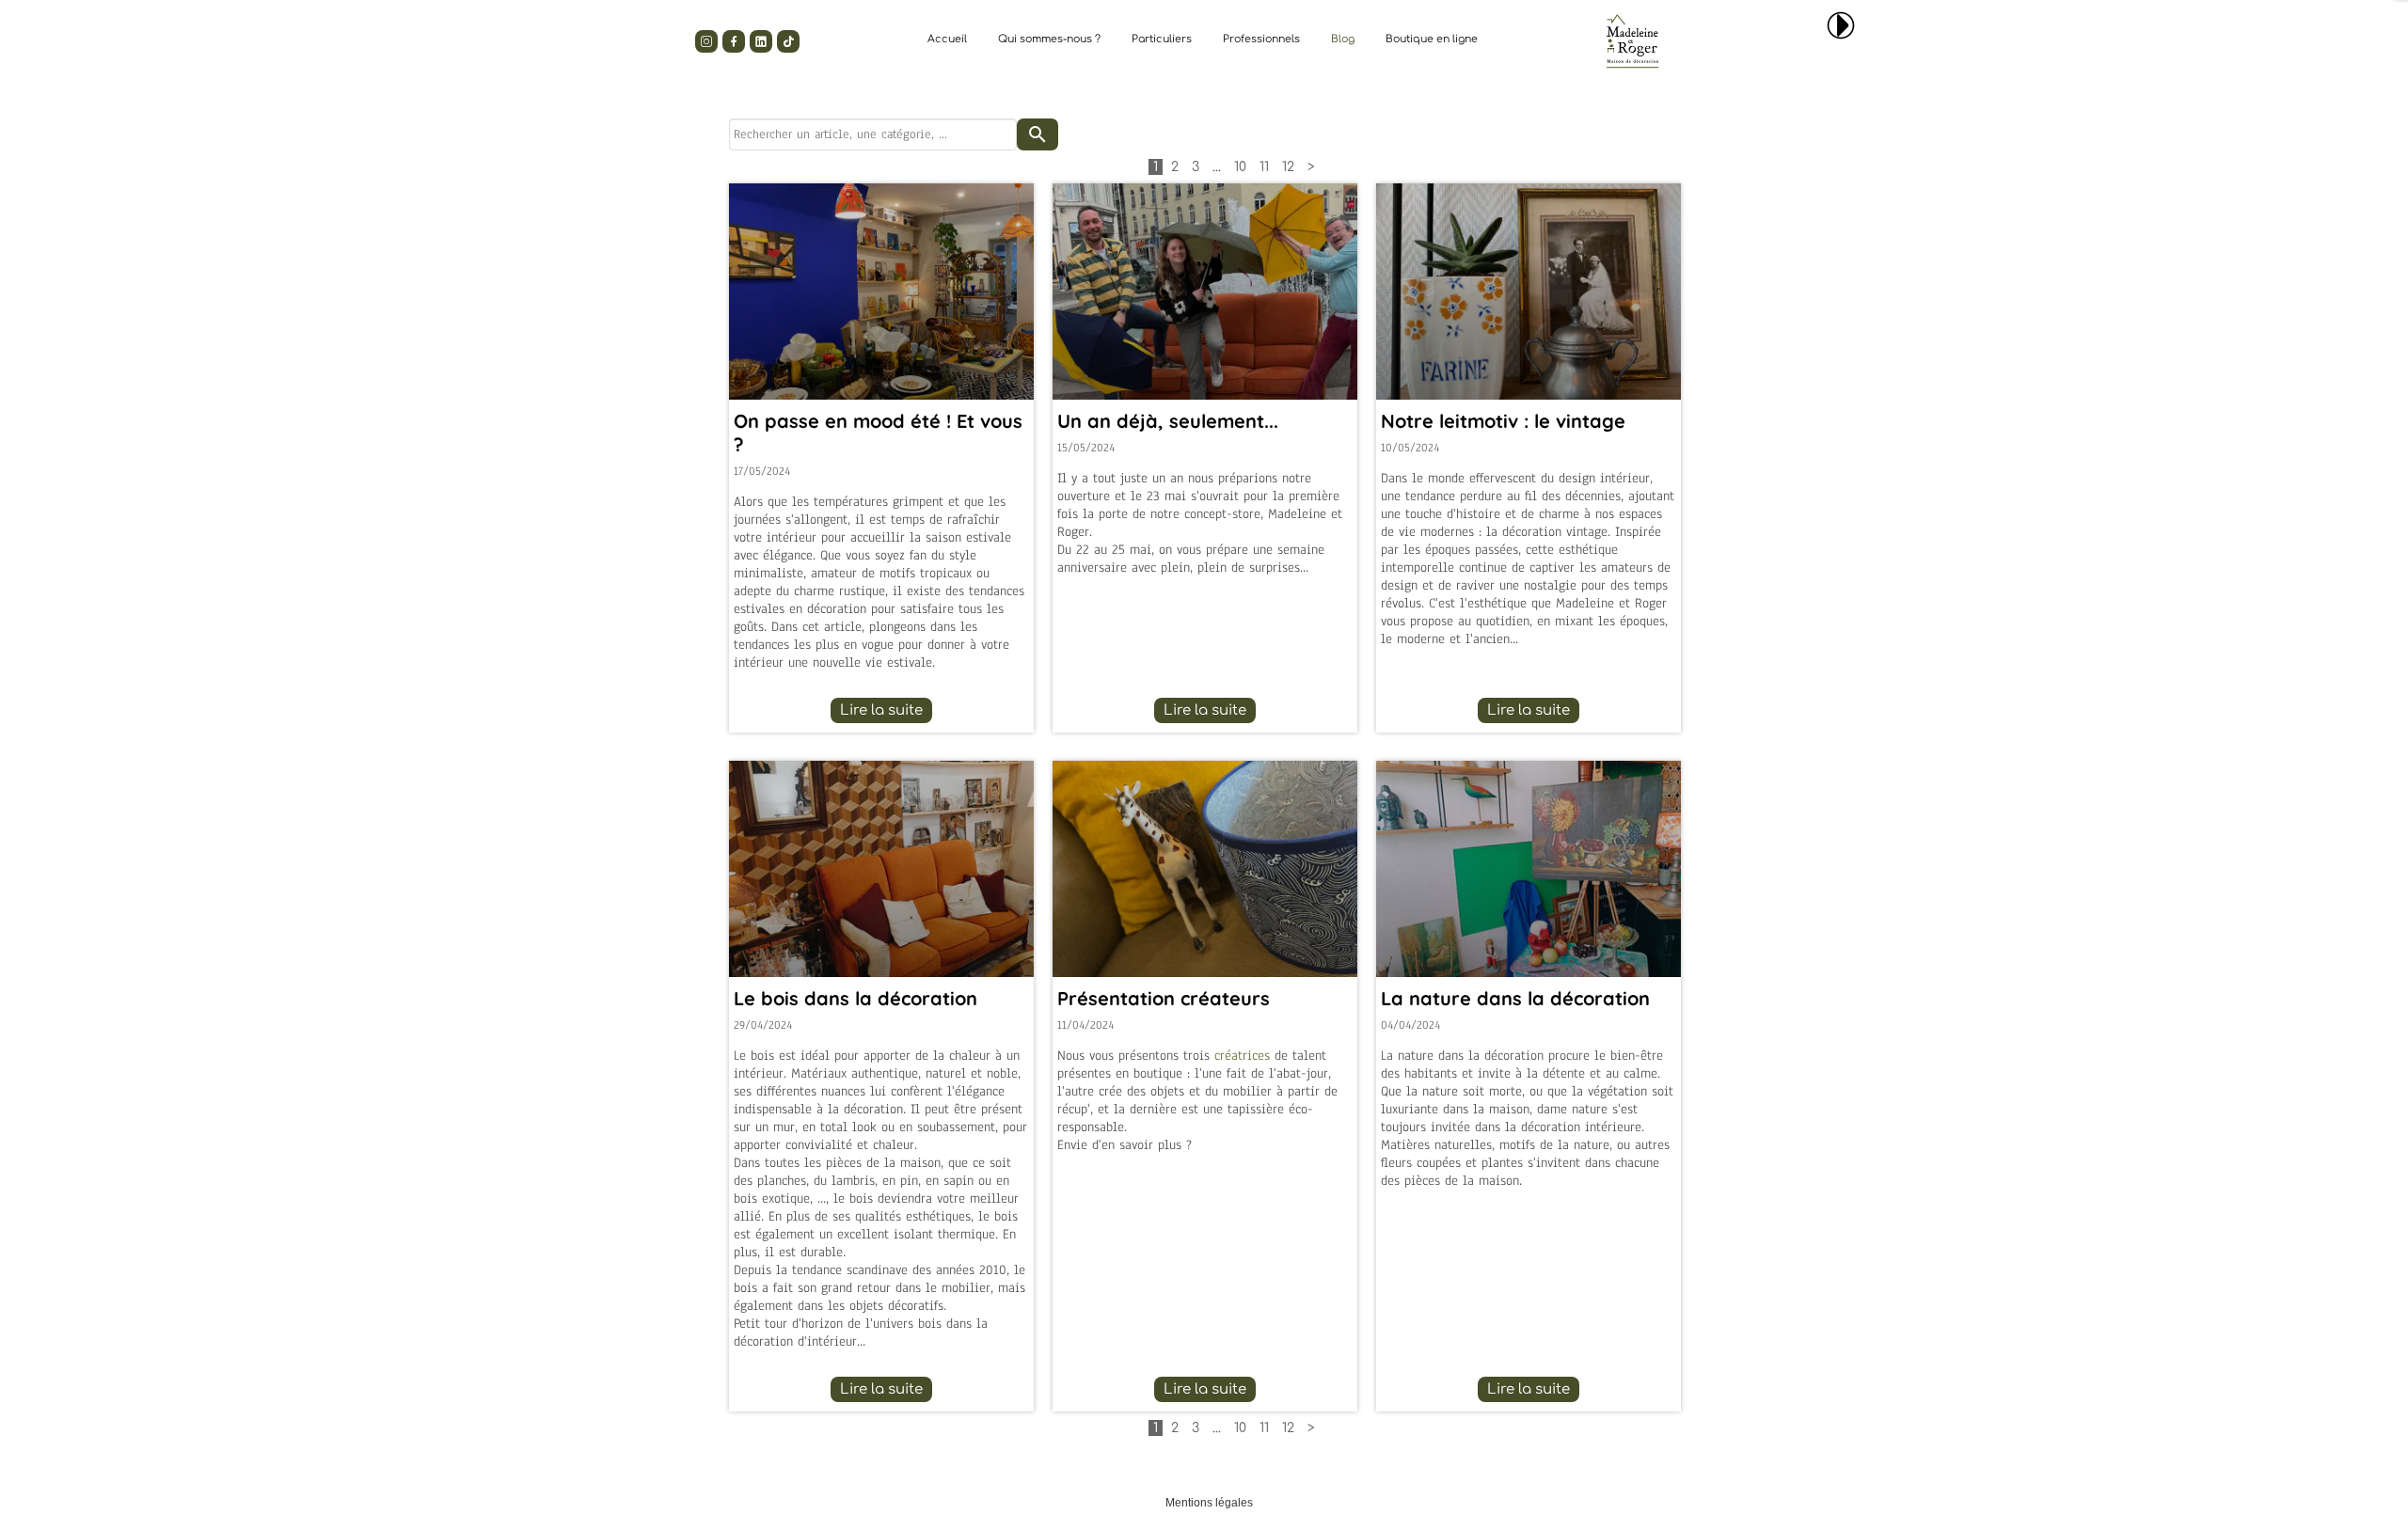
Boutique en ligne (1432, 39)
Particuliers (1162, 39)
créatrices (1242, 1056)
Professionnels (1261, 39)
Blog (1343, 39)
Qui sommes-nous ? (1049, 39)
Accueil (947, 39)
